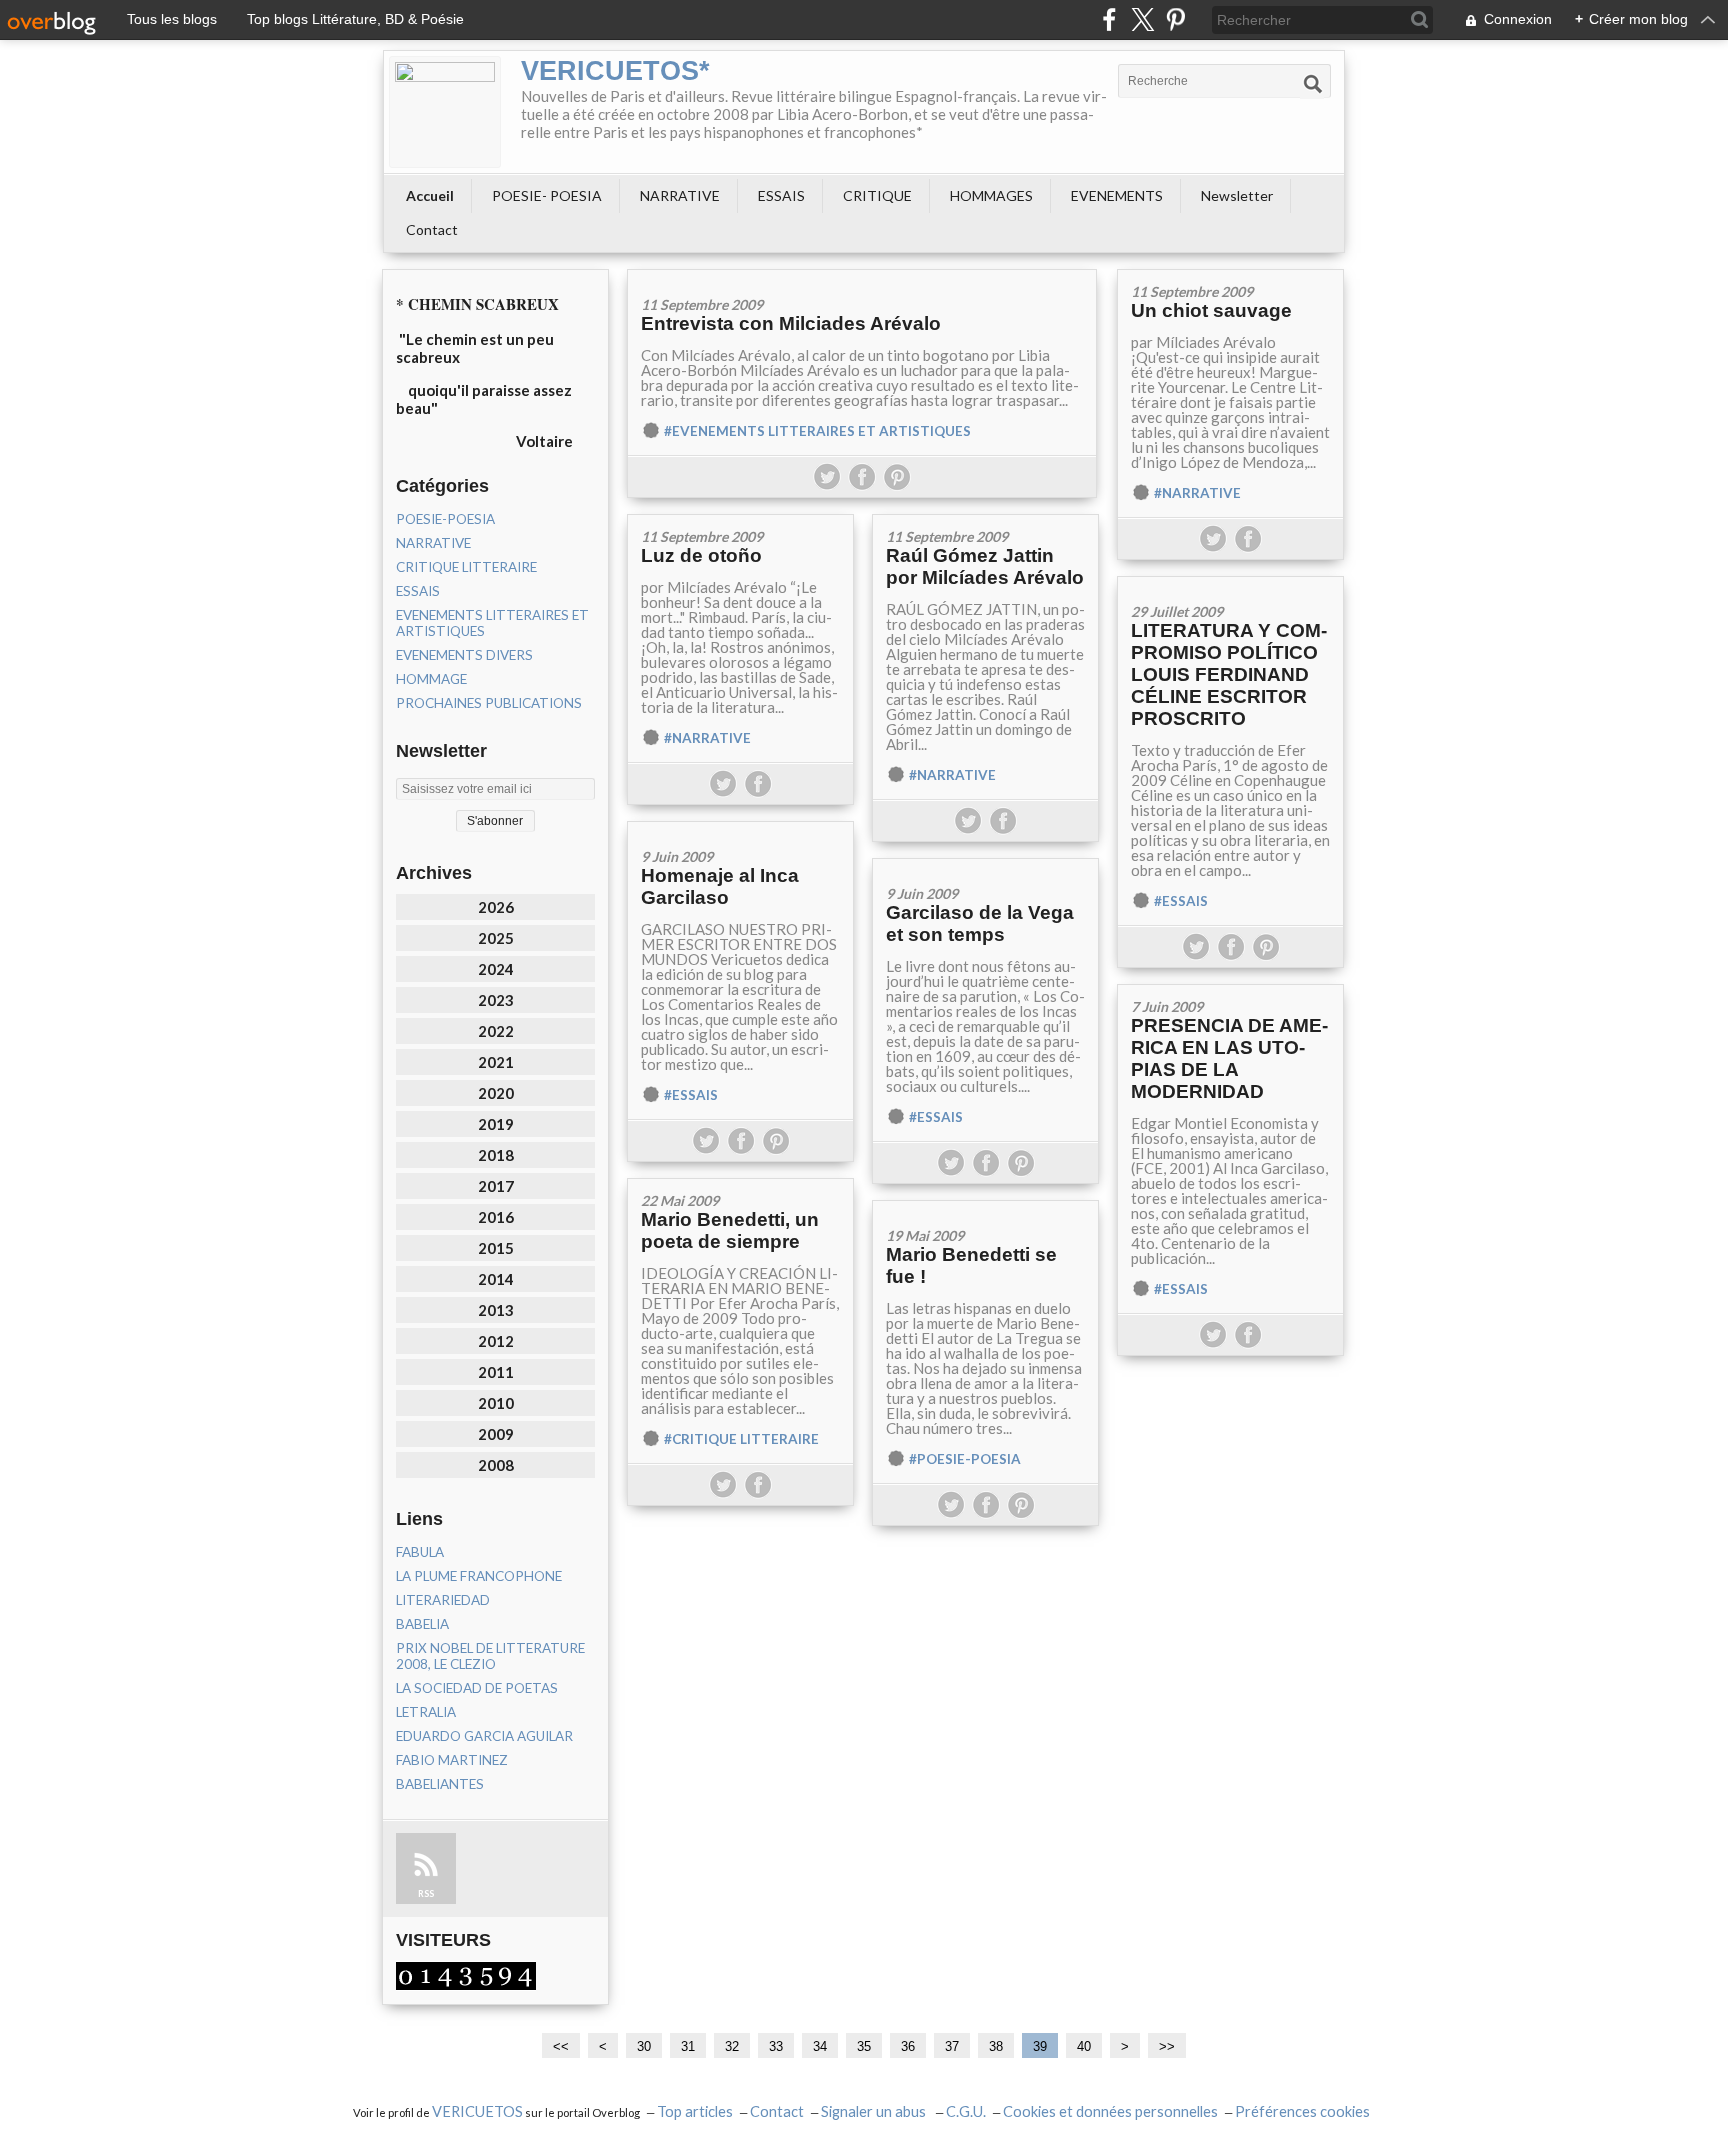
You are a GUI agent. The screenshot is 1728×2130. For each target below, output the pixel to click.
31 (688, 2046)
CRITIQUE (877, 195)
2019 (496, 1124)
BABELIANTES (440, 1784)
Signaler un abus (875, 2111)
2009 (496, 1434)
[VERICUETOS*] (445, 112)
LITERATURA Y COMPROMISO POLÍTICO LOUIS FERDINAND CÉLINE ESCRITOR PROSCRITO (1229, 674)
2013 (496, 1310)
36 (908, 2046)
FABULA (420, 1552)
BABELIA (422, 1624)
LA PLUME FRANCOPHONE (479, 1576)
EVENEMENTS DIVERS (464, 655)
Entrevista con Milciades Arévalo (791, 323)
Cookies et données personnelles (1110, 2111)
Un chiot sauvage (1211, 310)
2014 (496, 1279)
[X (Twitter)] (1142, 19)
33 (776, 2046)
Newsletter (1237, 195)
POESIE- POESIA (547, 195)
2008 (496, 1465)
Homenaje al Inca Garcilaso (720, 886)
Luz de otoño (701, 555)
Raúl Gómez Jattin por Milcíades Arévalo (985, 566)
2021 (496, 1062)
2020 (496, 1093)
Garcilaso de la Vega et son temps (980, 923)
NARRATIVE (680, 195)
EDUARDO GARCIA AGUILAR (484, 1736)
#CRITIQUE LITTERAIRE (741, 1439)
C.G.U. (966, 2111)
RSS (426, 1893)
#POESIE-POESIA (965, 1459)
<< (561, 2046)
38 (996, 2046)
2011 (496, 1372)
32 (732, 2046)
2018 (496, 1155)
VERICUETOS (477, 2111)
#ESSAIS (1181, 901)
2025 (496, 938)
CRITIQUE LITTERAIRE (466, 567)
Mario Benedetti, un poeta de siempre (730, 1230)
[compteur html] (466, 1974)
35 (864, 2046)
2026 (496, 907)
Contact (432, 229)
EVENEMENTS (1117, 195)
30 (644, 2046)
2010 (496, 1403)
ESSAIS (781, 195)
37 (952, 2046)
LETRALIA (426, 1712)
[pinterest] (1175, 19)
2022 (496, 1031)
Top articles (695, 2111)
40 (1084, 2046)
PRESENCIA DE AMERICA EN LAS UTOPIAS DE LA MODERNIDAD (1229, 1058)
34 (820, 2046)
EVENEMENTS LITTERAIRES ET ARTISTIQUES (492, 623)
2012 (496, 1341)
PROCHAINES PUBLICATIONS (489, 703)
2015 (496, 1248)
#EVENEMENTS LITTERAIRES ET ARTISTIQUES (817, 431)
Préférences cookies (1302, 2111)
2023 (496, 1000)
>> (1167, 2046)
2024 (496, 969)
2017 (496, 1186)
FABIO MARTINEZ (452, 1760)
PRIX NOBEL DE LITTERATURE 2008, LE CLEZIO (490, 1656)
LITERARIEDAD (443, 1600)
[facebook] (1109, 19)
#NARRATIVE (1197, 493)
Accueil (430, 195)
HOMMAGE (431, 679)
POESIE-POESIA (445, 519)
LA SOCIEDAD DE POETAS (477, 1688)
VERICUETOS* (615, 71)
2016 (496, 1217)
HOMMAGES (991, 195)
